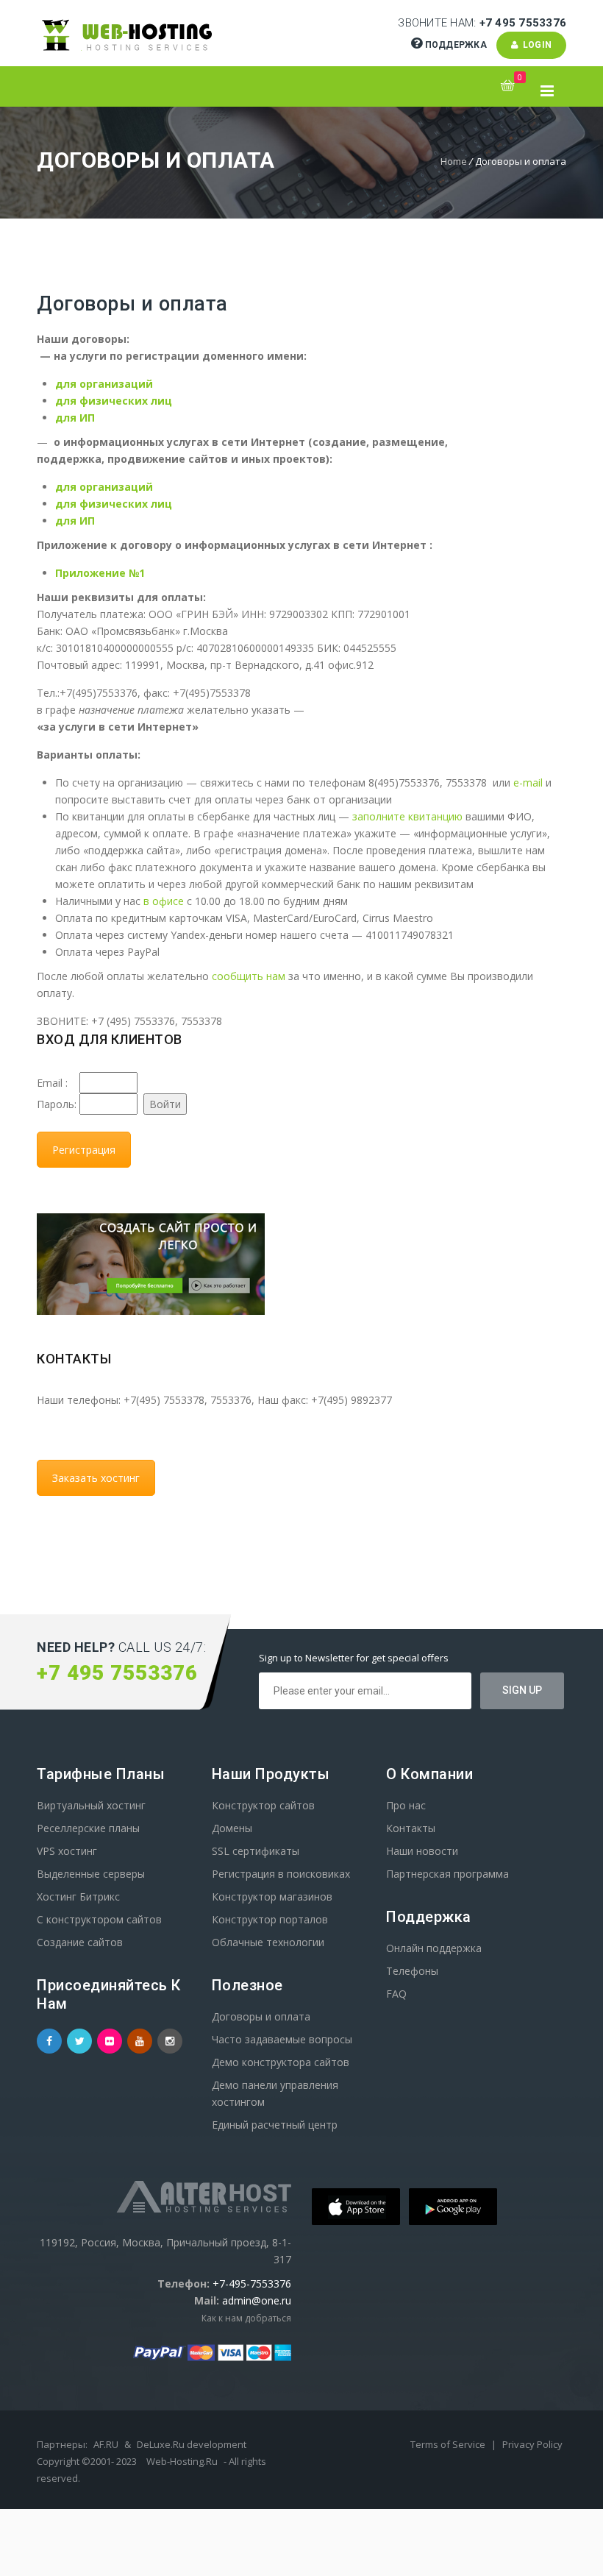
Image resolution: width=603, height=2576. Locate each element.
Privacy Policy (532, 2444)
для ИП (75, 418)
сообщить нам (249, 976)
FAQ (396, 1994)
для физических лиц (114, 401)
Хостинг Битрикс (78, 1896)
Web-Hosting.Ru (182, 2461)
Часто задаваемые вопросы (282, 2039)
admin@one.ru (257, 2300)
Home (454, 161)
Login (535, 45)
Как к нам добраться (246, 2318)
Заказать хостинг (96, 1478)
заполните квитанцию (407, 816)
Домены (232, 1828)
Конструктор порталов (270, 1919)
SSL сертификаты (256, 1851)
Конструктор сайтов (263, 1805)
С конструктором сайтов (99, 1919)
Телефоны (412, 1971)
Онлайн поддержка (434, 1948)
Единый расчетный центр (275, 2125)
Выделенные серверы (91, 1874)
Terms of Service (449, 2444)
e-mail (528, 783)
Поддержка (456, 45)
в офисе (164, 901)
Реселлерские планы (88, 1828)
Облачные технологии (268, 1942)
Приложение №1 (100, 573)
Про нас (406, 1805)
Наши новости (422, 1851)
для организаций (104, 384)
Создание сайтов (80, 1942)
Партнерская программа (447, 1874)
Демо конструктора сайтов (281, 2062)
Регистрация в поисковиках (281, 1874)
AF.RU (106, 2444)
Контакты (411, 1828)
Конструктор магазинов (272, 1896)
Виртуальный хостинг (91, 1805)
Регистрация (84, 1150)
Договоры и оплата (261, 2016)
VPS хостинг (67, 1851)
